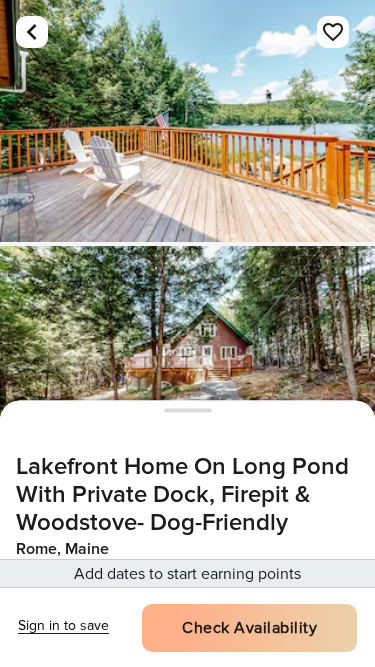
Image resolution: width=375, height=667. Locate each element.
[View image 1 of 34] (187, 121)
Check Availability (249, 628)
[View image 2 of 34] (187, 367)
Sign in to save (63, 625)
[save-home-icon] (333, 32)
